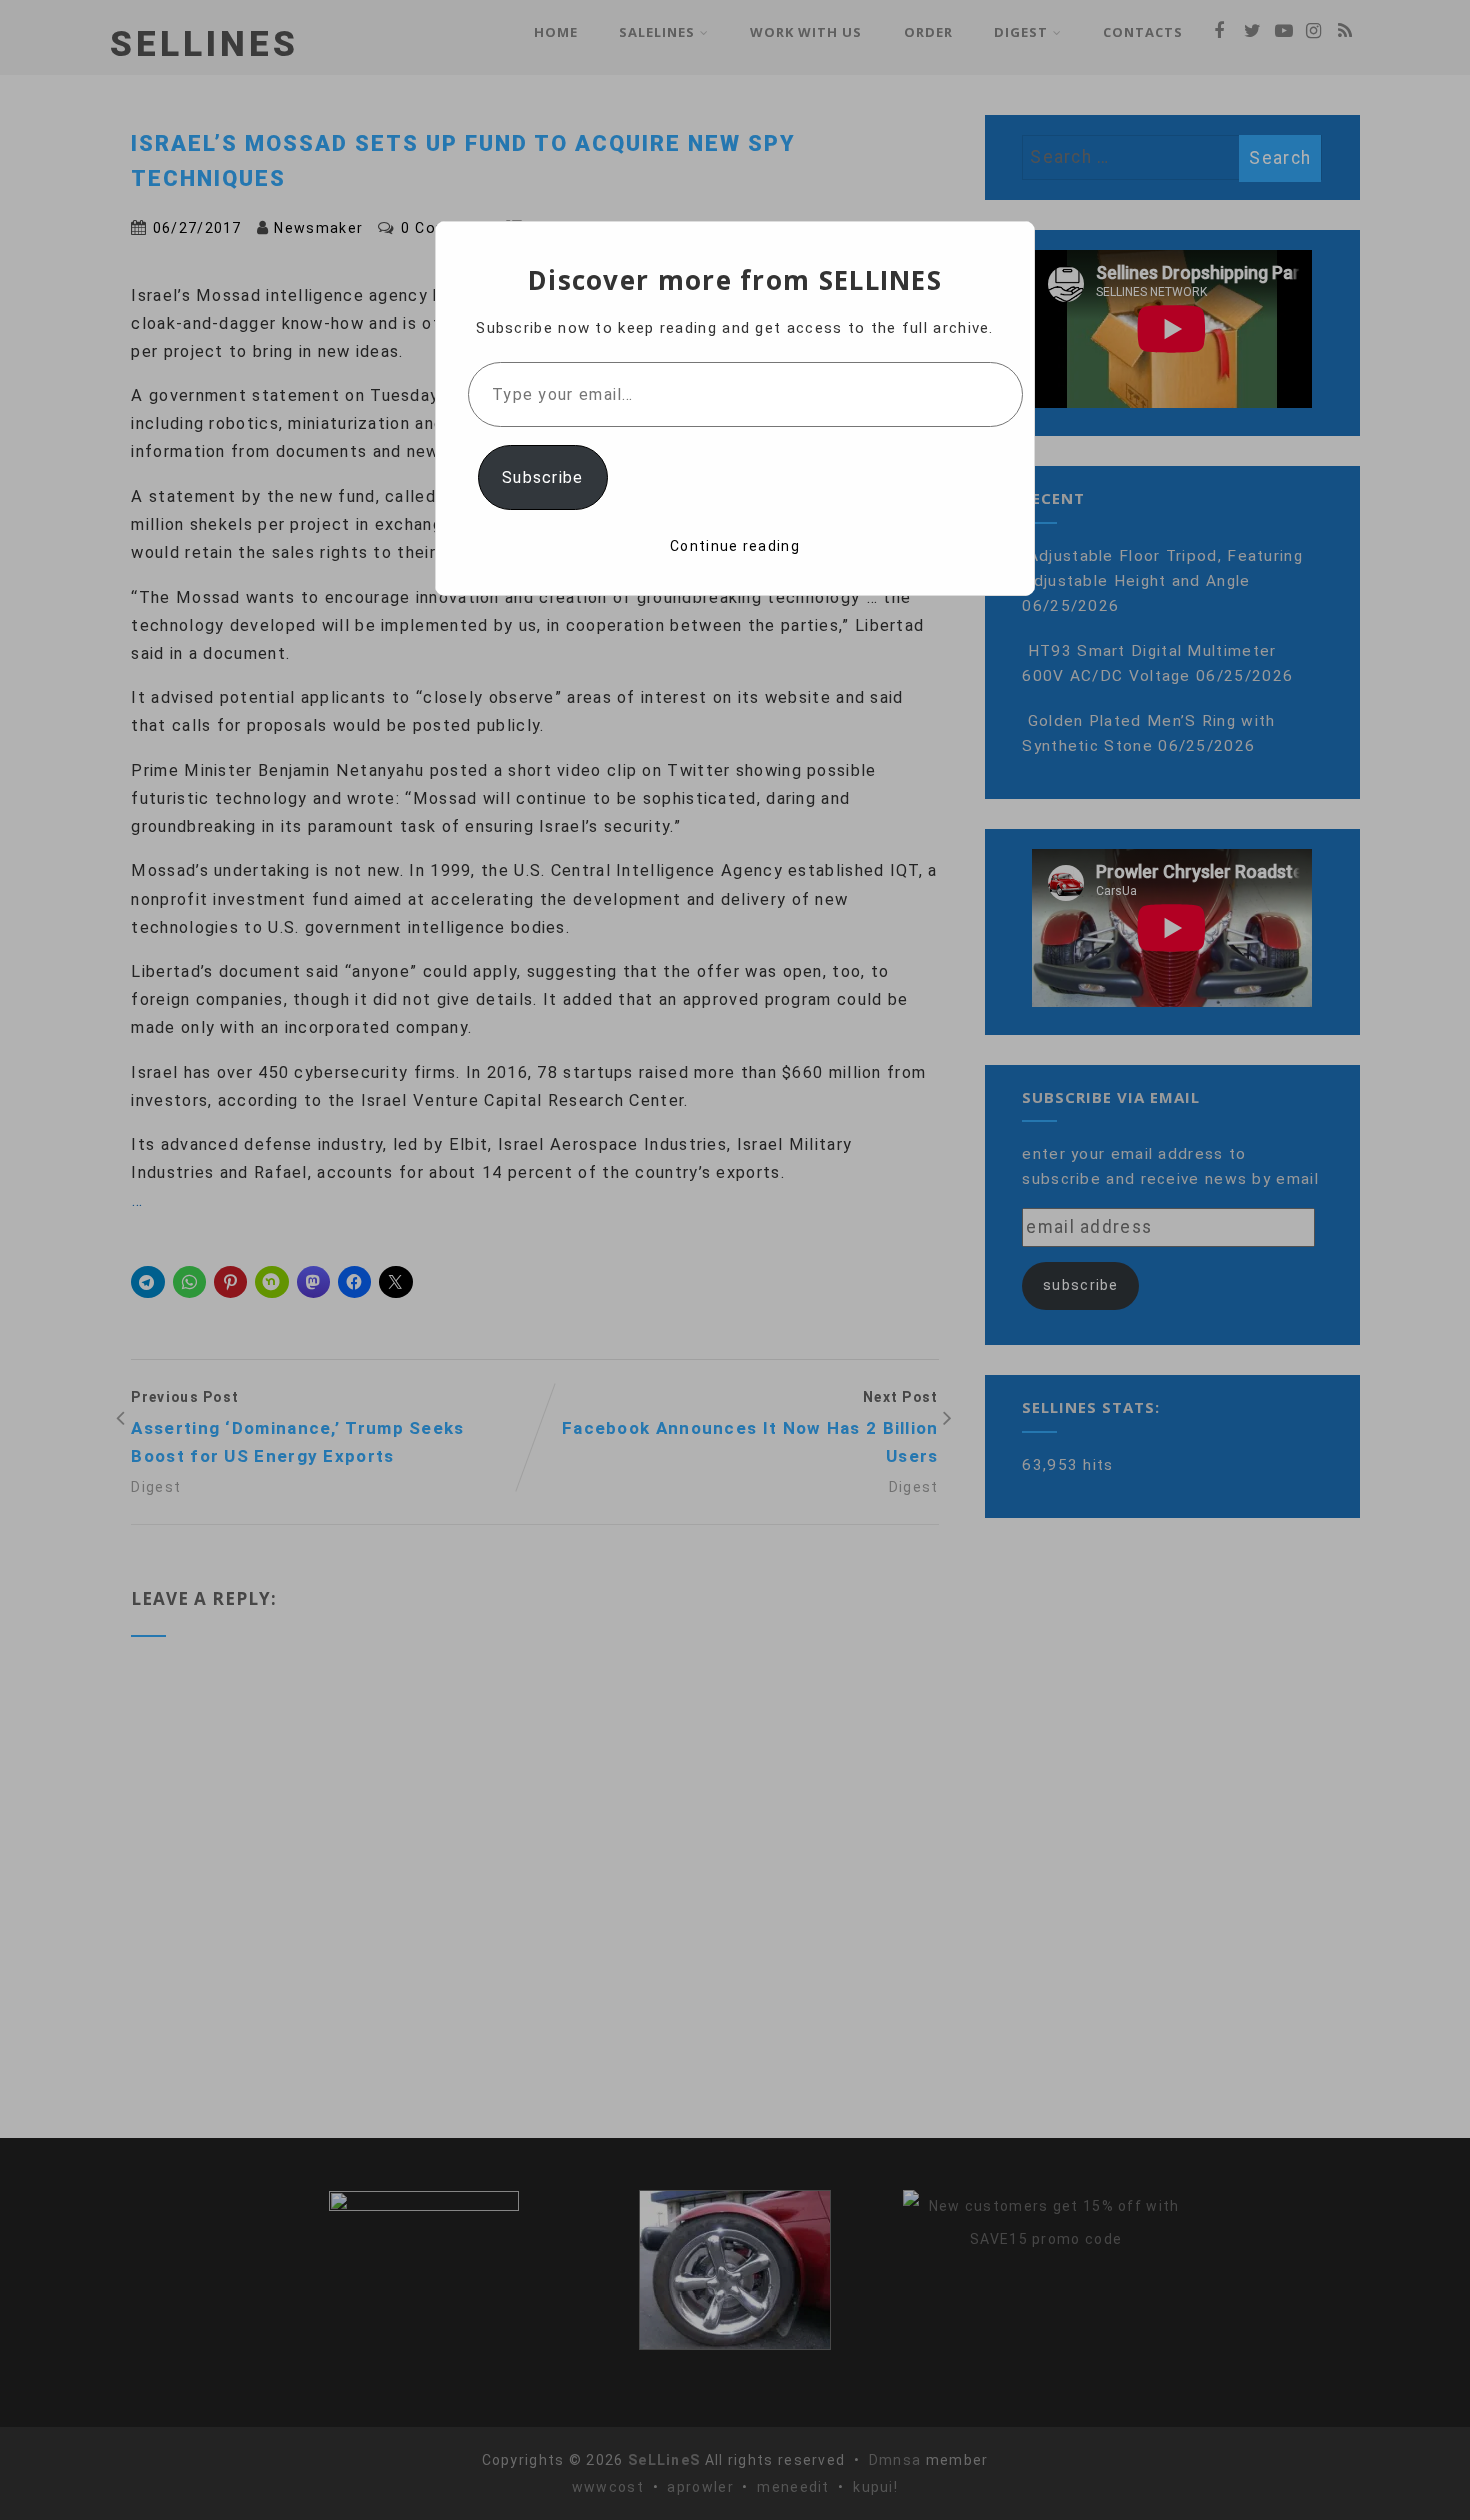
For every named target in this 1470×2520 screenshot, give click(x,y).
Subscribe (543, 477)
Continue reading (735, 546)
